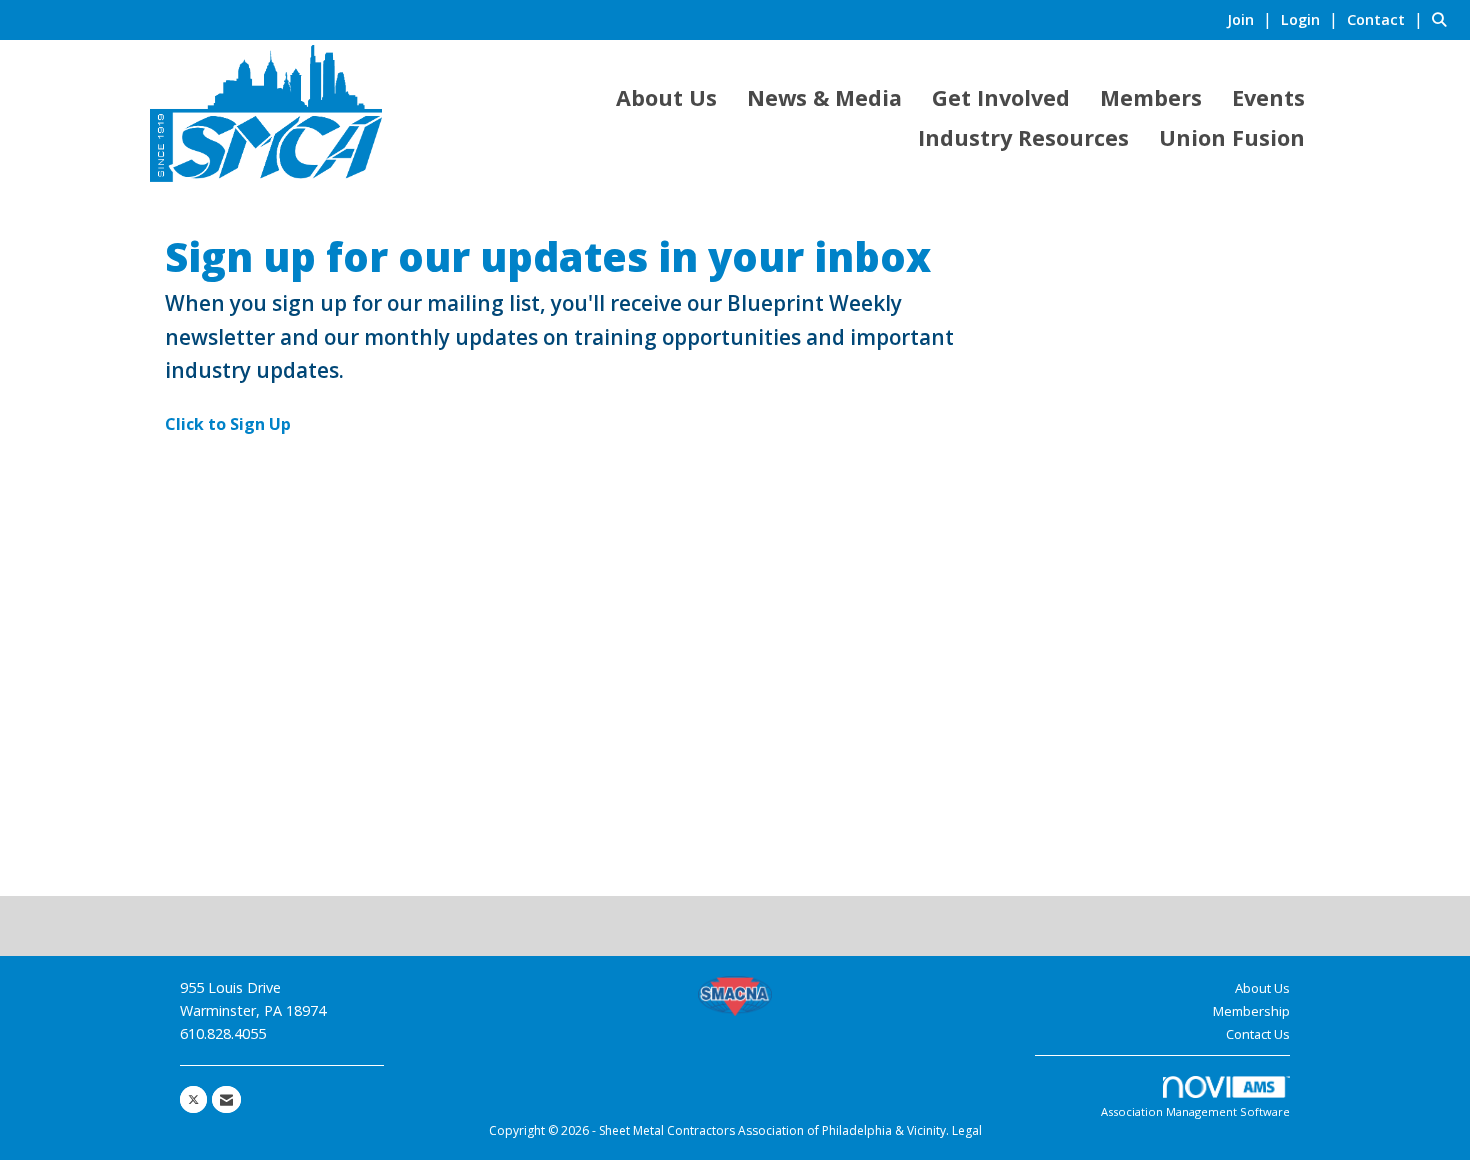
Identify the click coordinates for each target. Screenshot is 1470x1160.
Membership (1251, 1011)
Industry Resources (1023, 137)
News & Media (824, 97)
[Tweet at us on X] (193, 1099)
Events (1268, 97)
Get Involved (1001, 97)
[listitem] (1252, 19)
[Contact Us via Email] (226, 1099)
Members (1151, 97)
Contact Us (1258, 1034)
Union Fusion (1232, 137)
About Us (666, 97)
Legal (967, 1130)
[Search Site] (1443, 19)
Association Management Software (1195, 1111)
